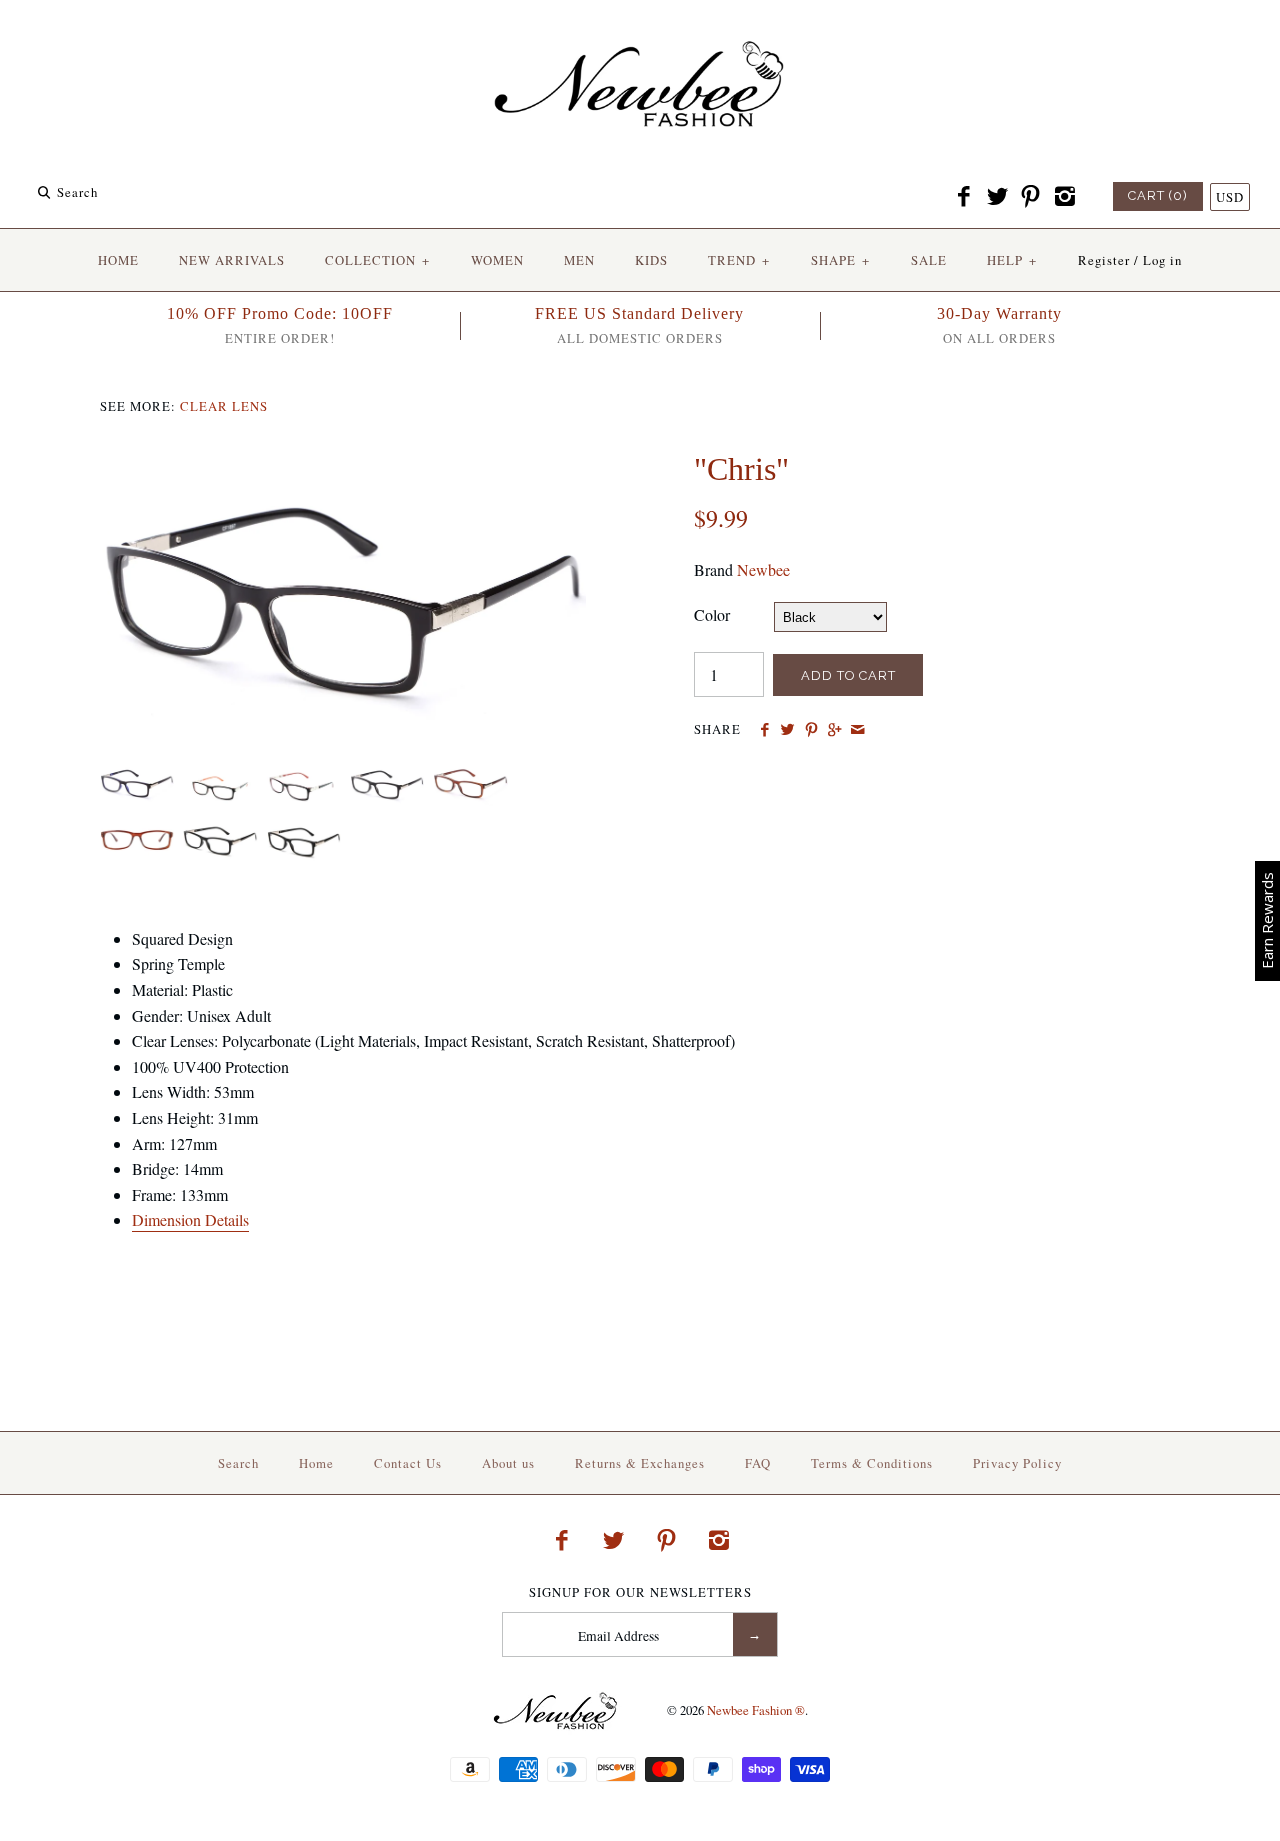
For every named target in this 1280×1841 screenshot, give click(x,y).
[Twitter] (997, 197)
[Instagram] (1064, 197)
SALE (929, 260)
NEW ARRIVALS (232, 260)
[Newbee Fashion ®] (640, 32)
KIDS (651, 260)
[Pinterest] (1031, 197)
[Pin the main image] (811, 730)
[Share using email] (857, 730)
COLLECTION (377, 260)
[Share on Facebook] (764, 730)
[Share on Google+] (834, 730)
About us (508, 1463)
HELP (1012, 260)
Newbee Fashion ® (756, 1710)
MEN (579, 260)
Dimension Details (190, 1219)
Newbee (763, 569)
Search (238, 1463)
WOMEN (497, 260)
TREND (739, 260)
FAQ (758, 1463)
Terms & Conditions (872, 1463)
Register (1104, 260)
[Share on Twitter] (787, 730)
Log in (1162, 260)
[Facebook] (964, 197)
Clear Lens (224, 406)
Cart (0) (1158, 195)
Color (712, 614)
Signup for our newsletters (640, 1592)
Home (316, 1463)
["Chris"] (343, 462)
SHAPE (840, 260)
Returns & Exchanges (640, 1463)
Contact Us (408, 1463)
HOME (118, 260)
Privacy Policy (1017, 1463)
